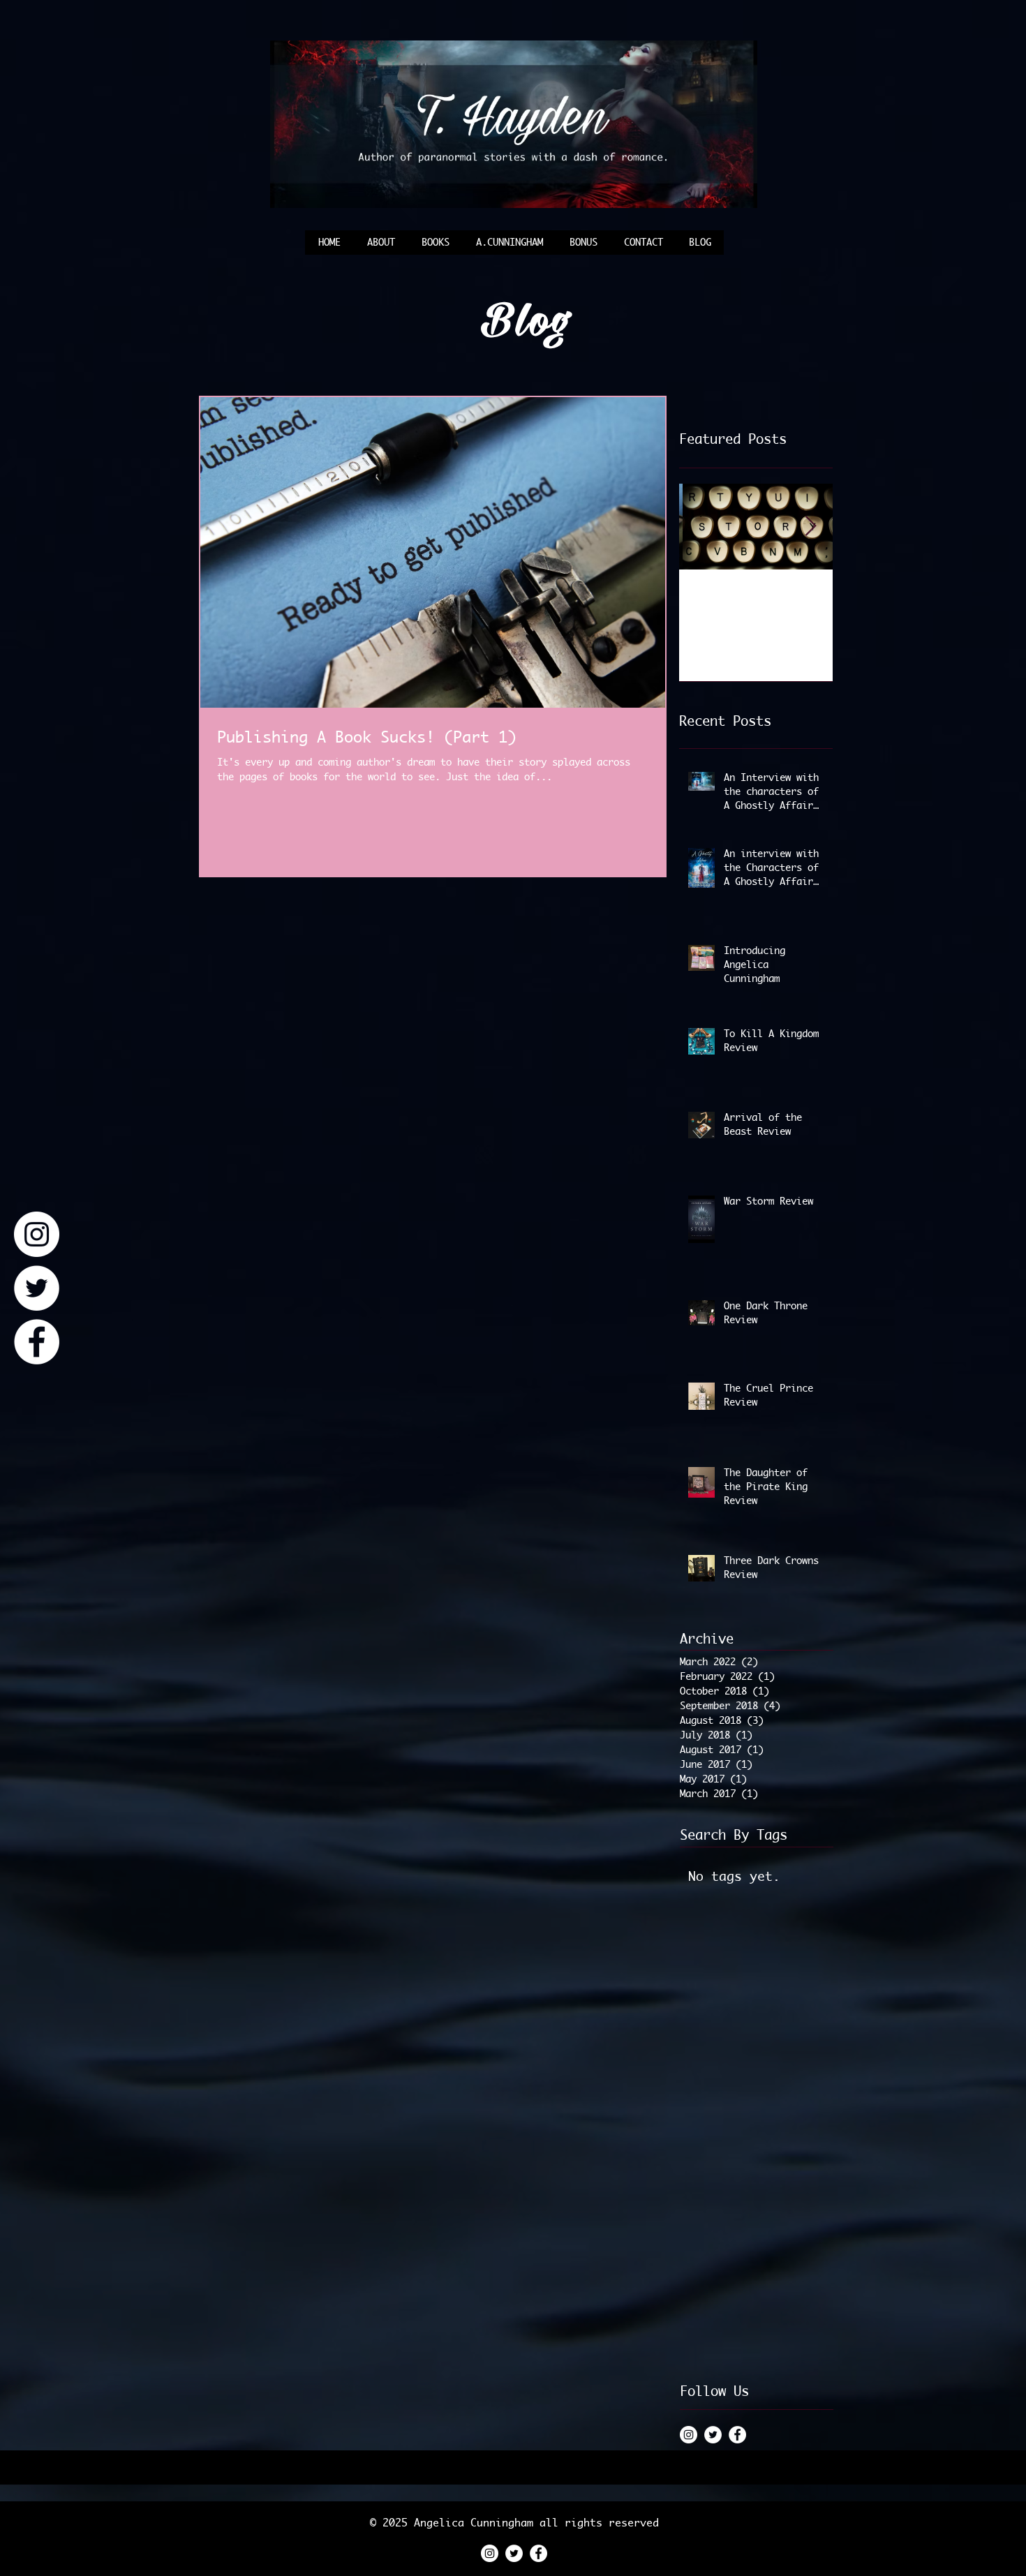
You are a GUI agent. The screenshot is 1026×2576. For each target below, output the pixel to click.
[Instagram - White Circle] (37, 1234)
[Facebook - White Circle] (37, 1342)
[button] (583, 247)
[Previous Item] (701, 527)
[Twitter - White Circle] (37, 1288)
